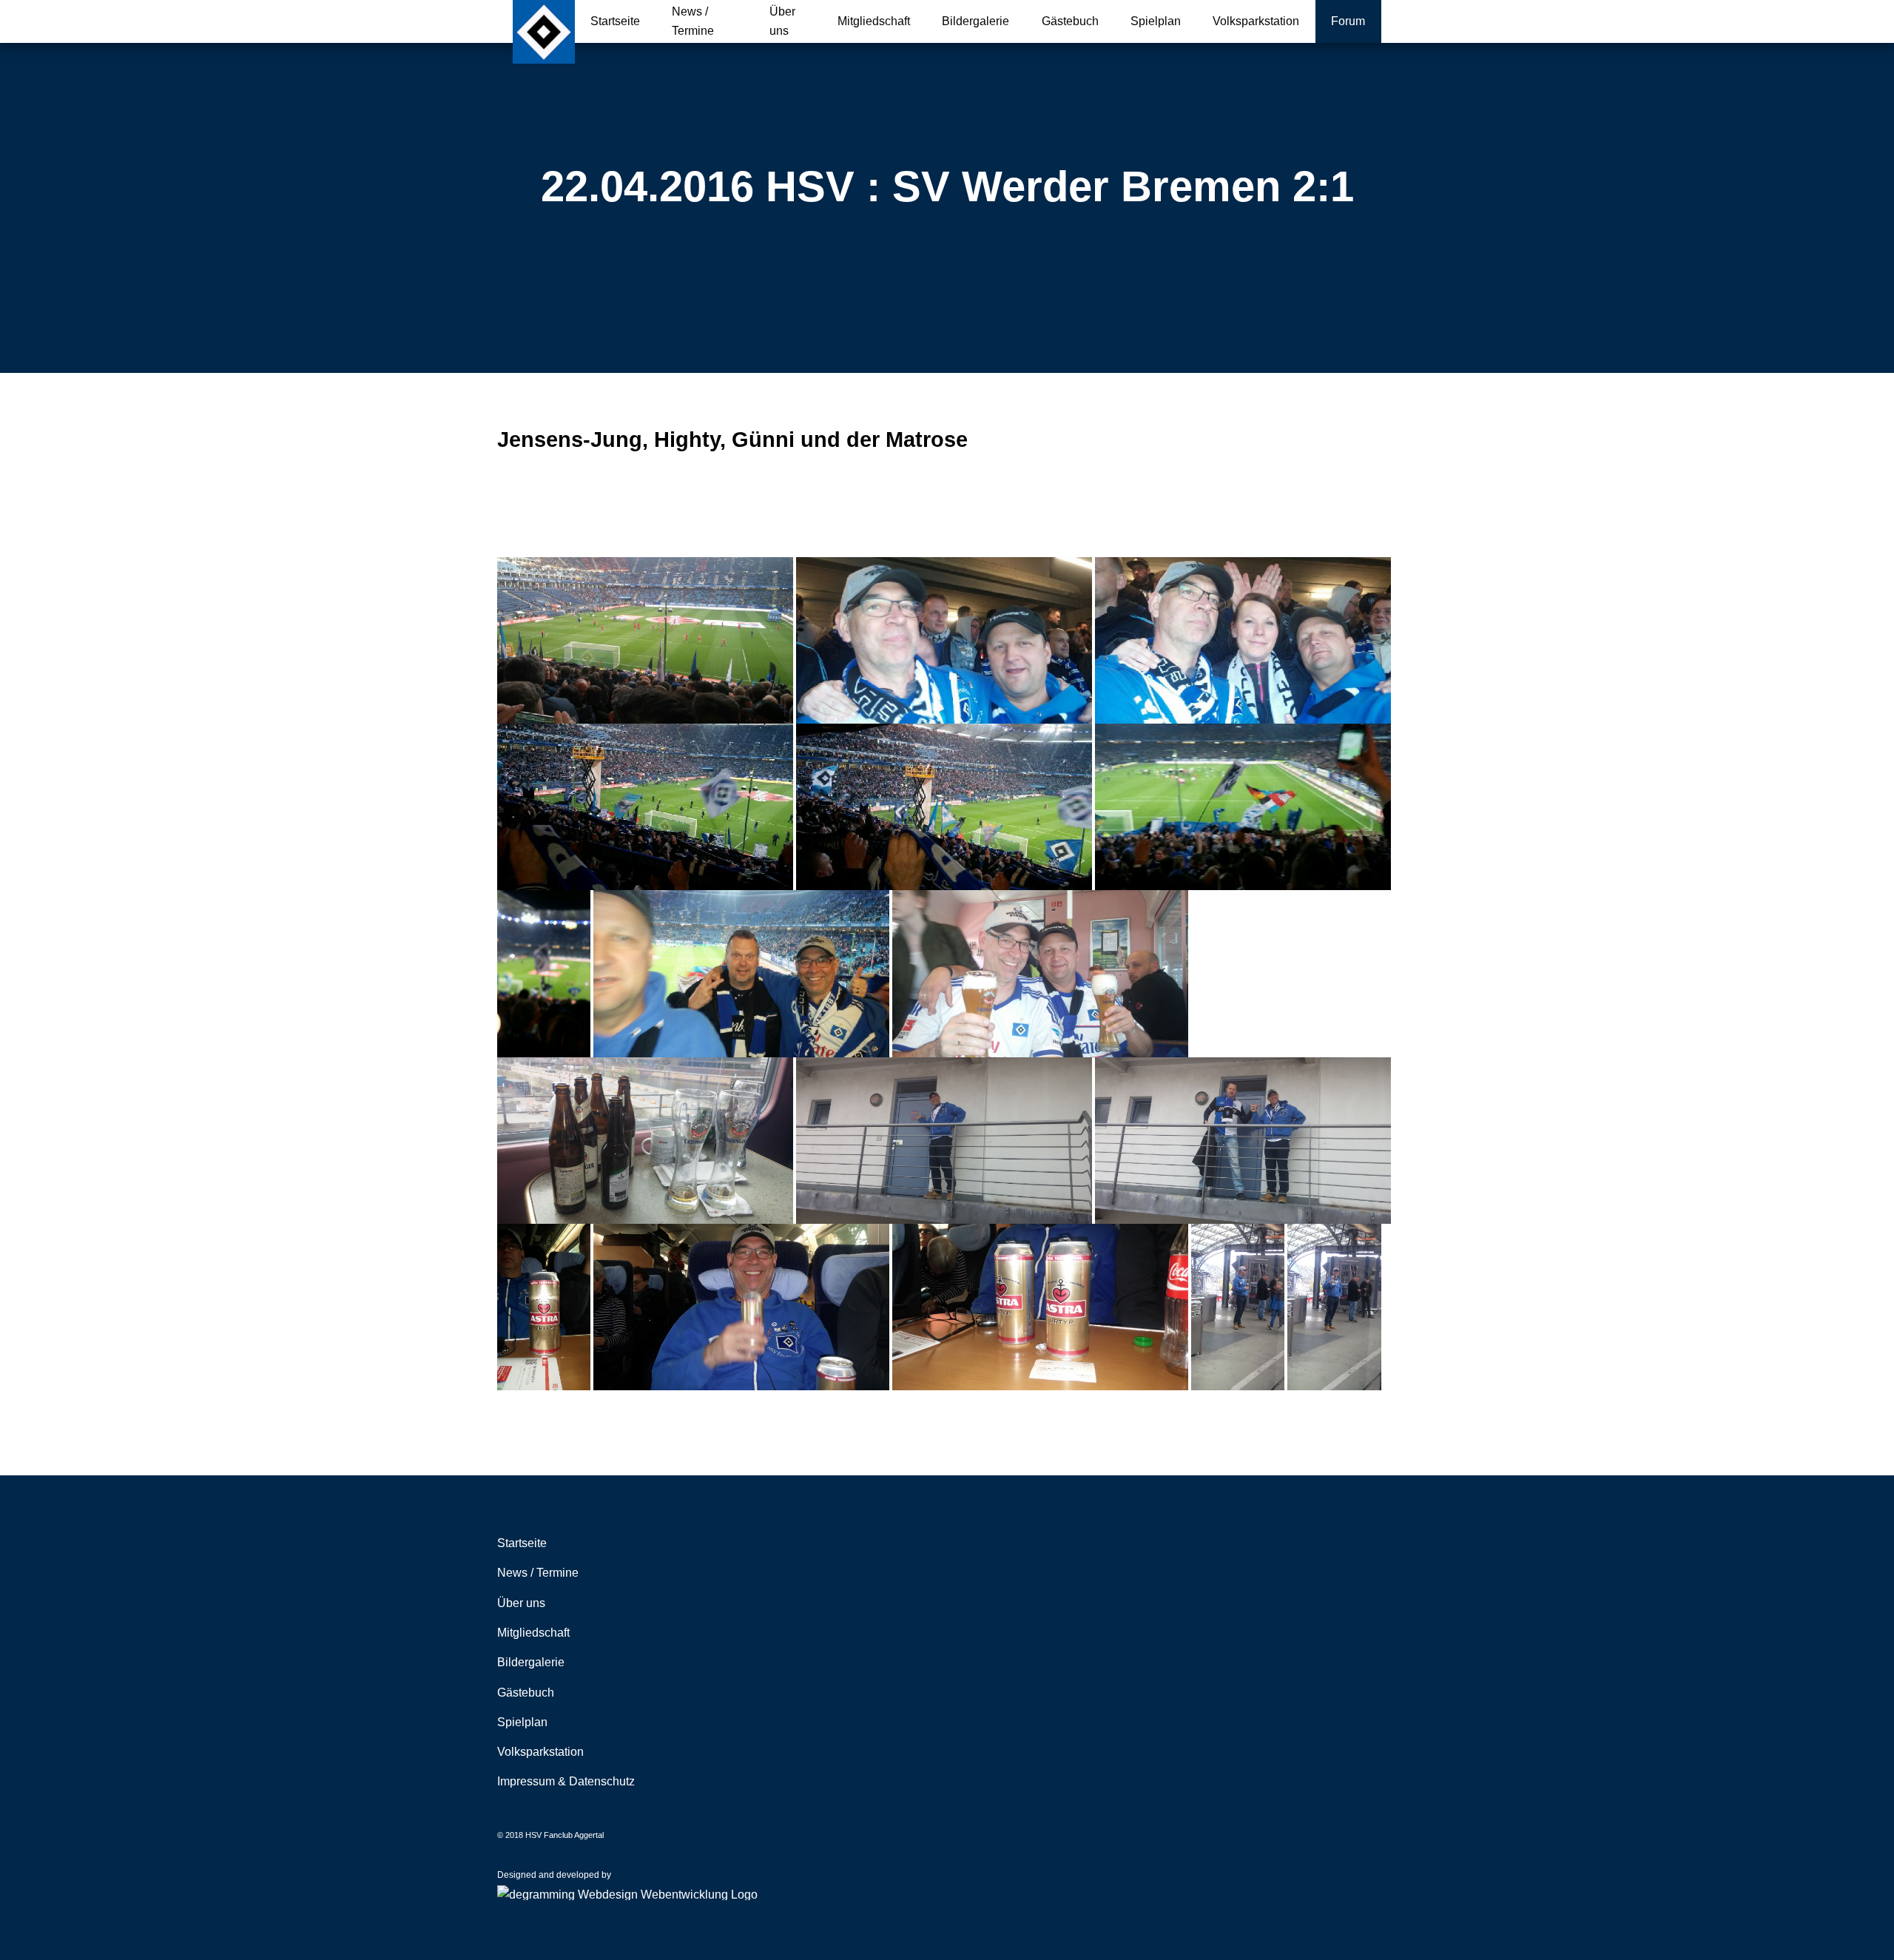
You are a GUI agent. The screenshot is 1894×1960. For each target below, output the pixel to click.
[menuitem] (616, 21)
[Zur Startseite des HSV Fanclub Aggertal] (544, 32)
